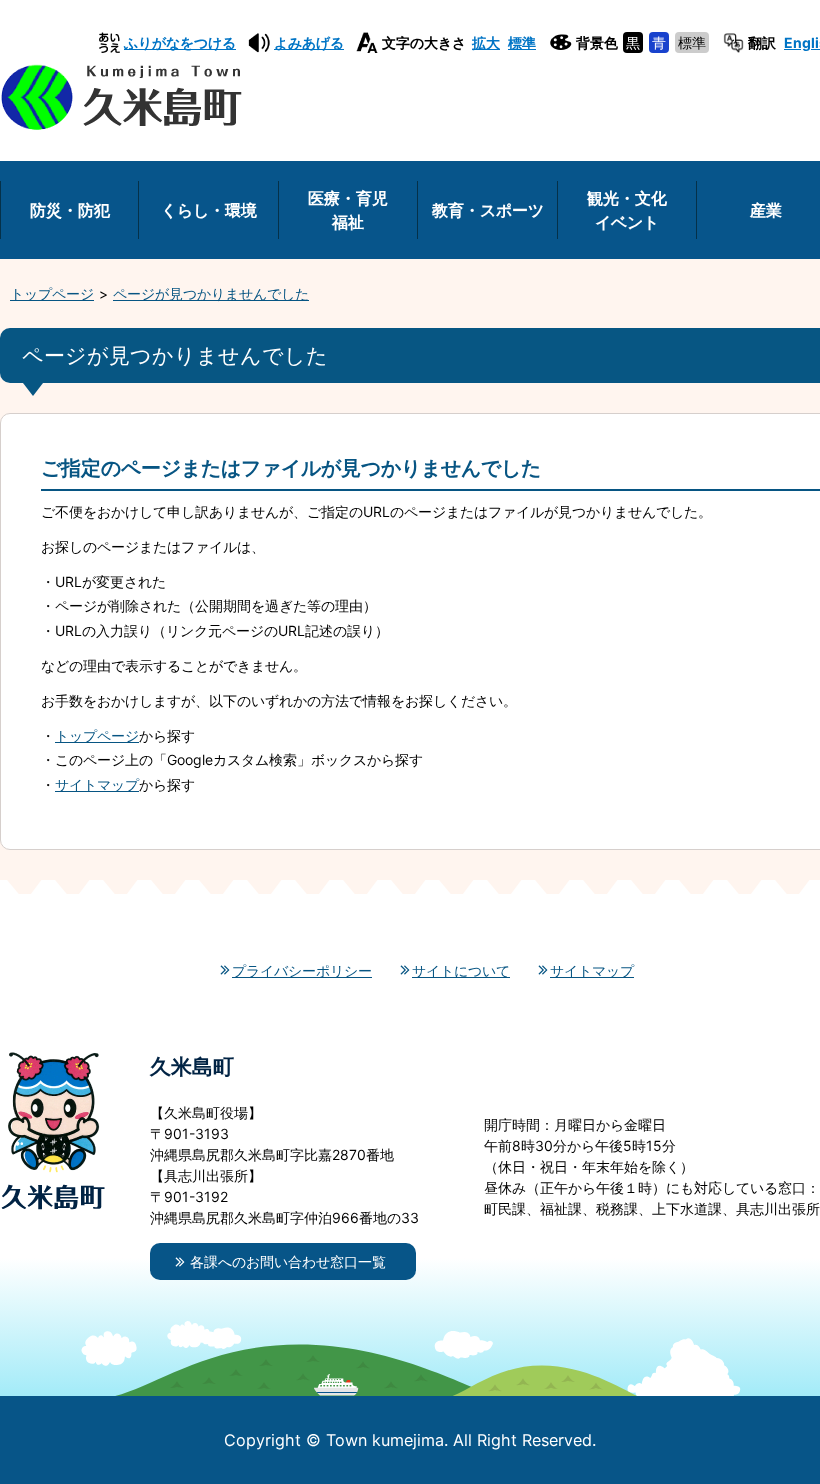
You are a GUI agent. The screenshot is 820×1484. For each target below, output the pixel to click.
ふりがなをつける (180, 42)
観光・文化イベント (627, 210)
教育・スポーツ (488, 210)
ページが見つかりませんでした (211, 293)
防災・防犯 (70, 210)
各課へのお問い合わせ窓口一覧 (288, 1261)
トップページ (52, 293)
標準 (522, 42)
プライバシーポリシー (302, 970)
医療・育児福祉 (348, 210)
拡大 (486, 42)
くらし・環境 (209, 210)
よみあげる (309, 42)
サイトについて (461, 970)
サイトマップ (97, 784)
